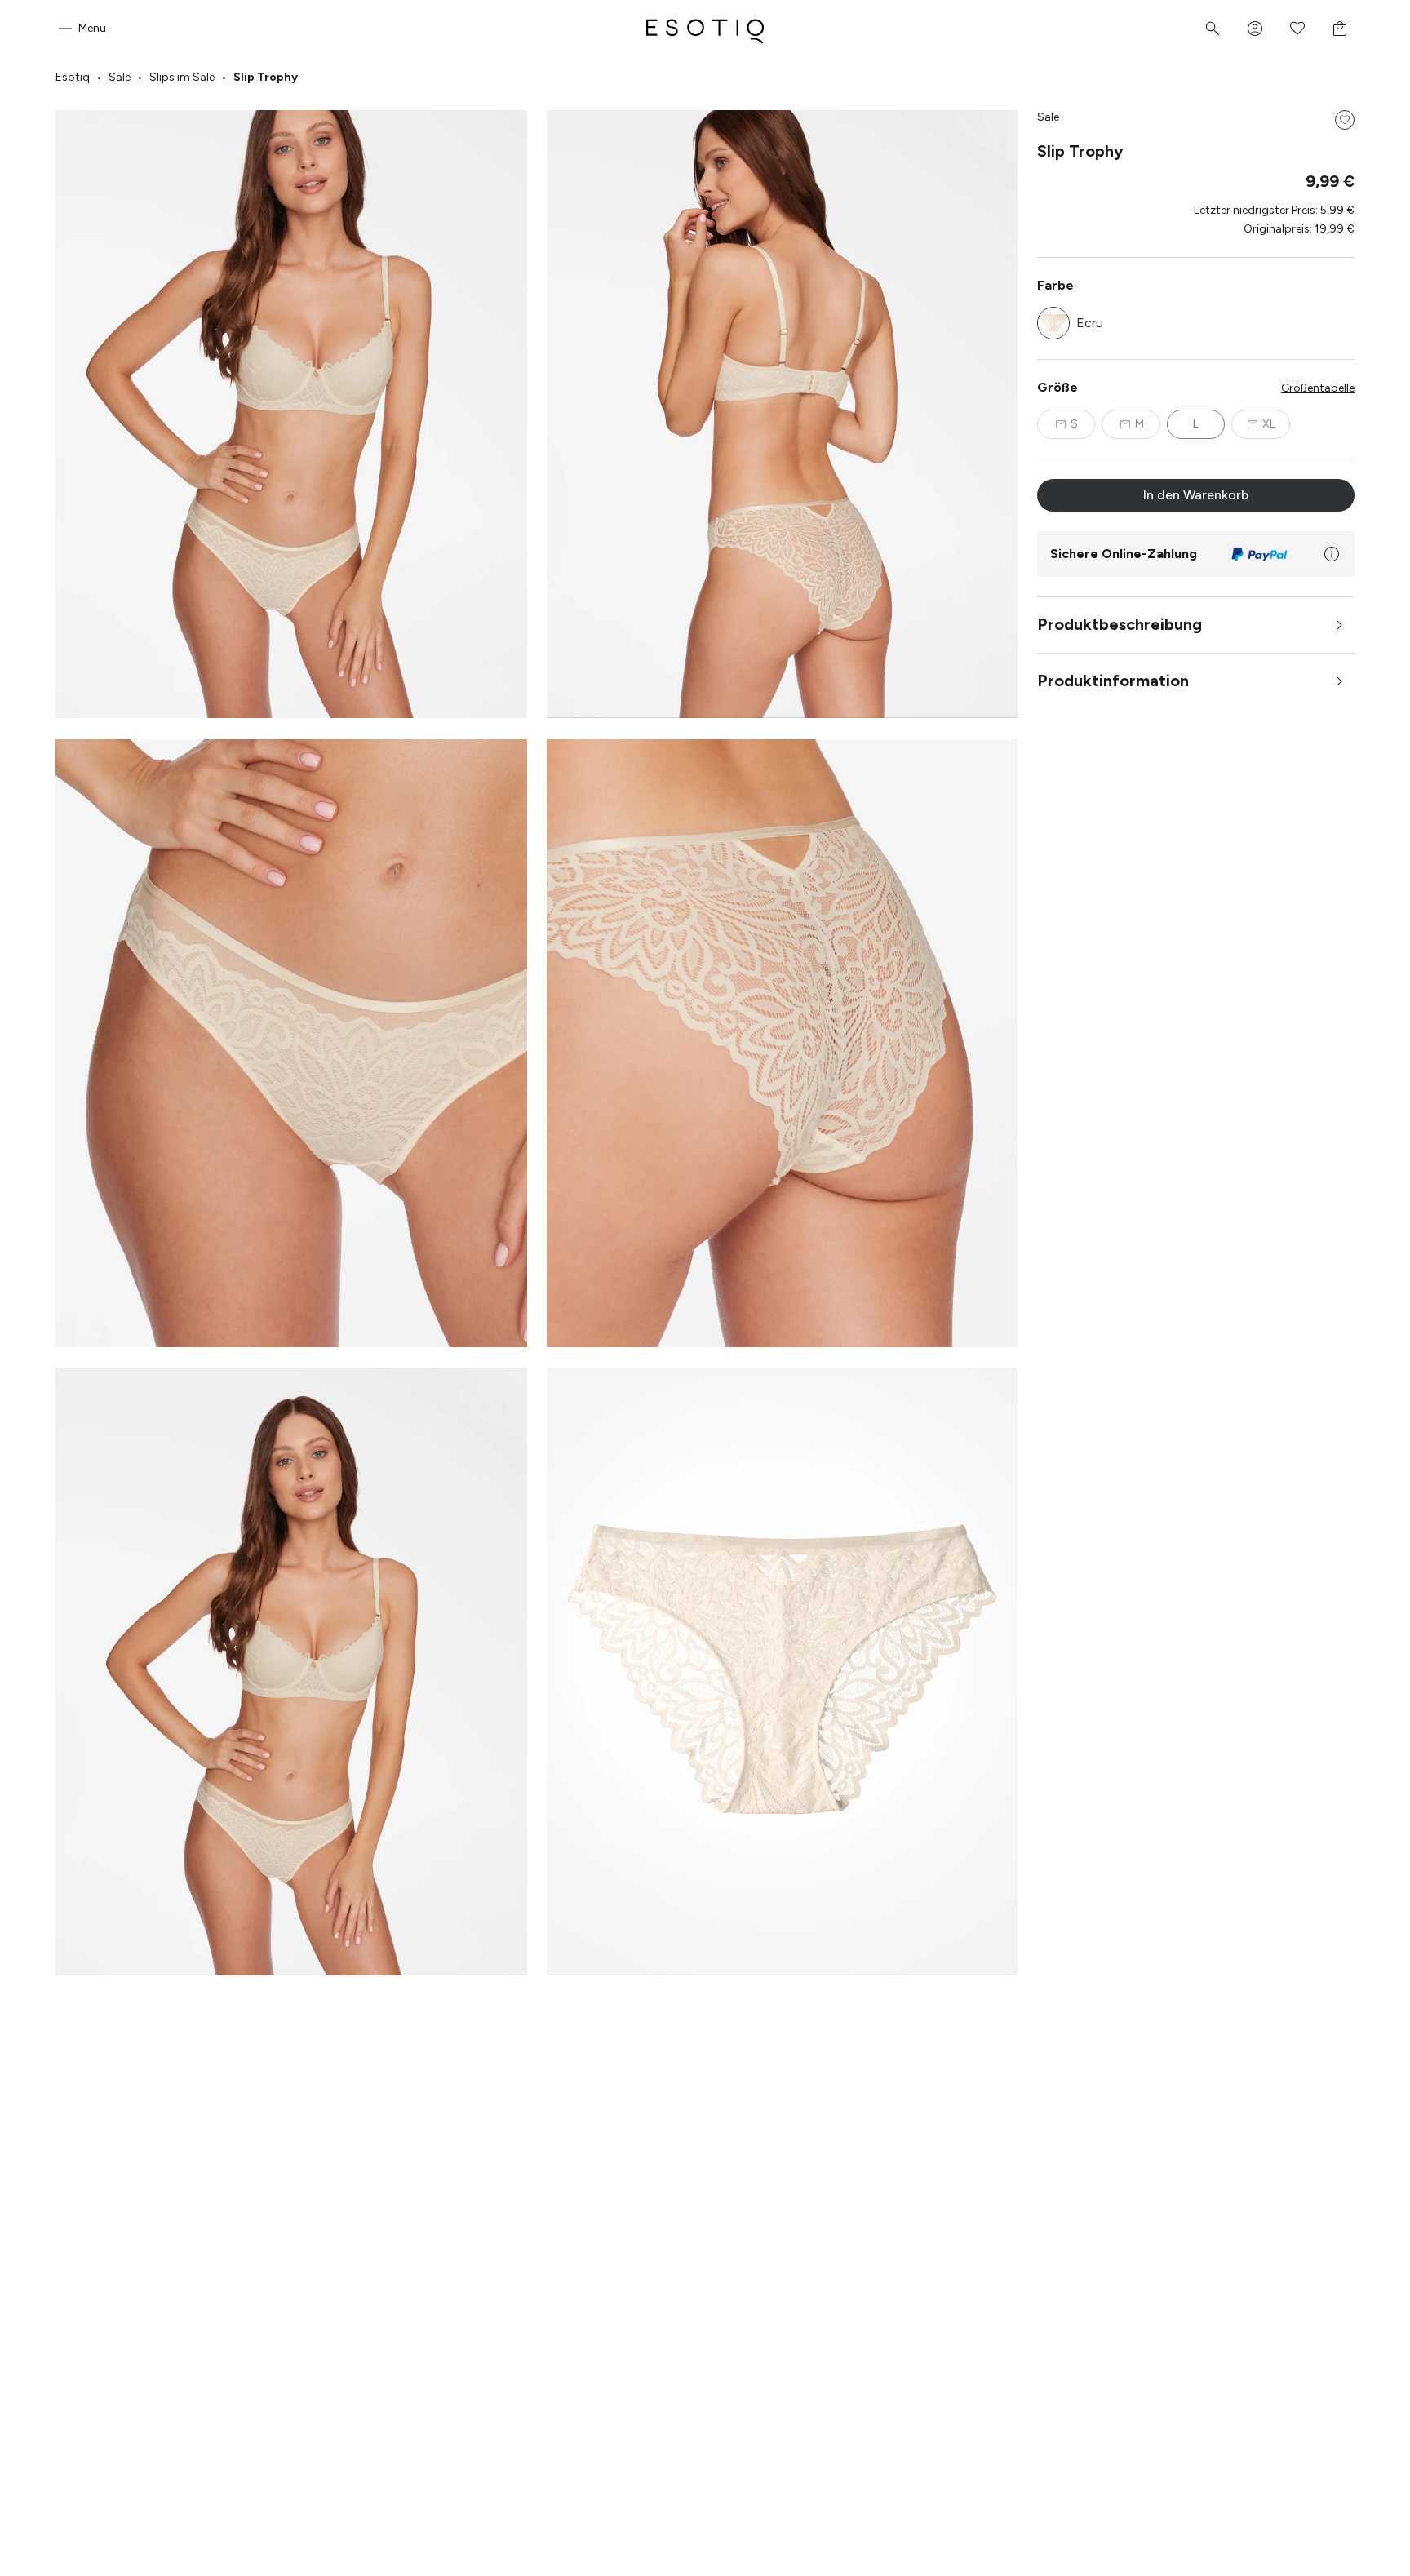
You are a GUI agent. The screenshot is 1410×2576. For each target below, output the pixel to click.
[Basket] (1340, 29)
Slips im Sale (182, 77)
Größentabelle (1318, 388)
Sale (120, 77)
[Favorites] (1297, 29)
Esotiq (73, 77)
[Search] (1213, 29)
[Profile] (1255, 29)
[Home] (705, 29)
